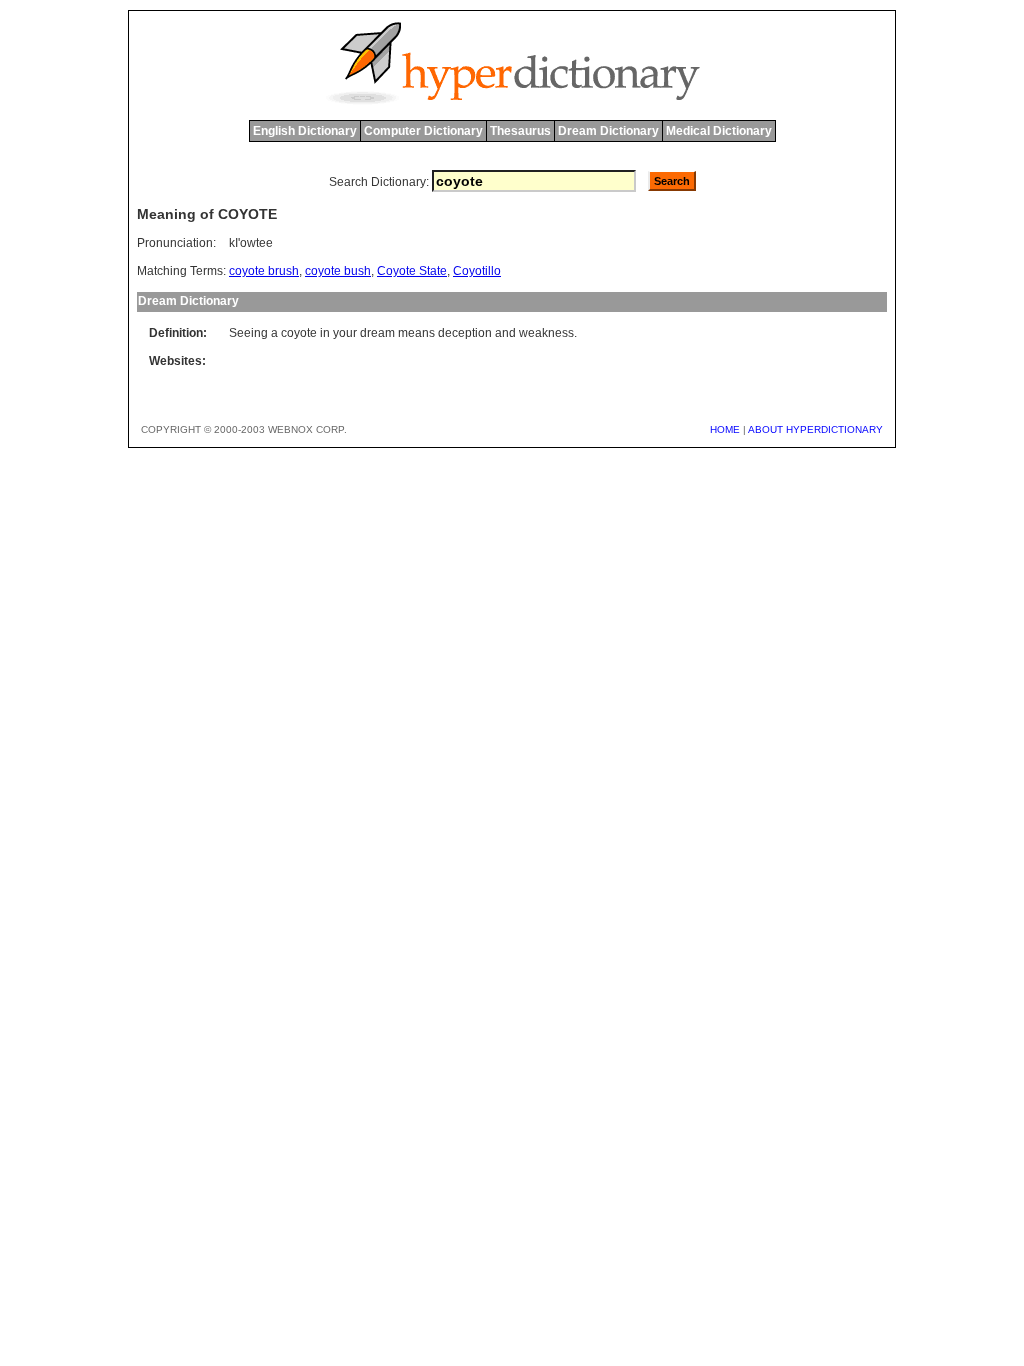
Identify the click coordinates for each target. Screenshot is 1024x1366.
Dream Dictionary (608, 131)
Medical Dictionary (719, 131)
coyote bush (338, 271)
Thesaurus (520, 131)
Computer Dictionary (423, 131)
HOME (725, 429)
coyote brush (264, 271)
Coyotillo (477, 271)
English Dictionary (305, 131)
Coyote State (412, 271)
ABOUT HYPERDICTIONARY (815, 429)
